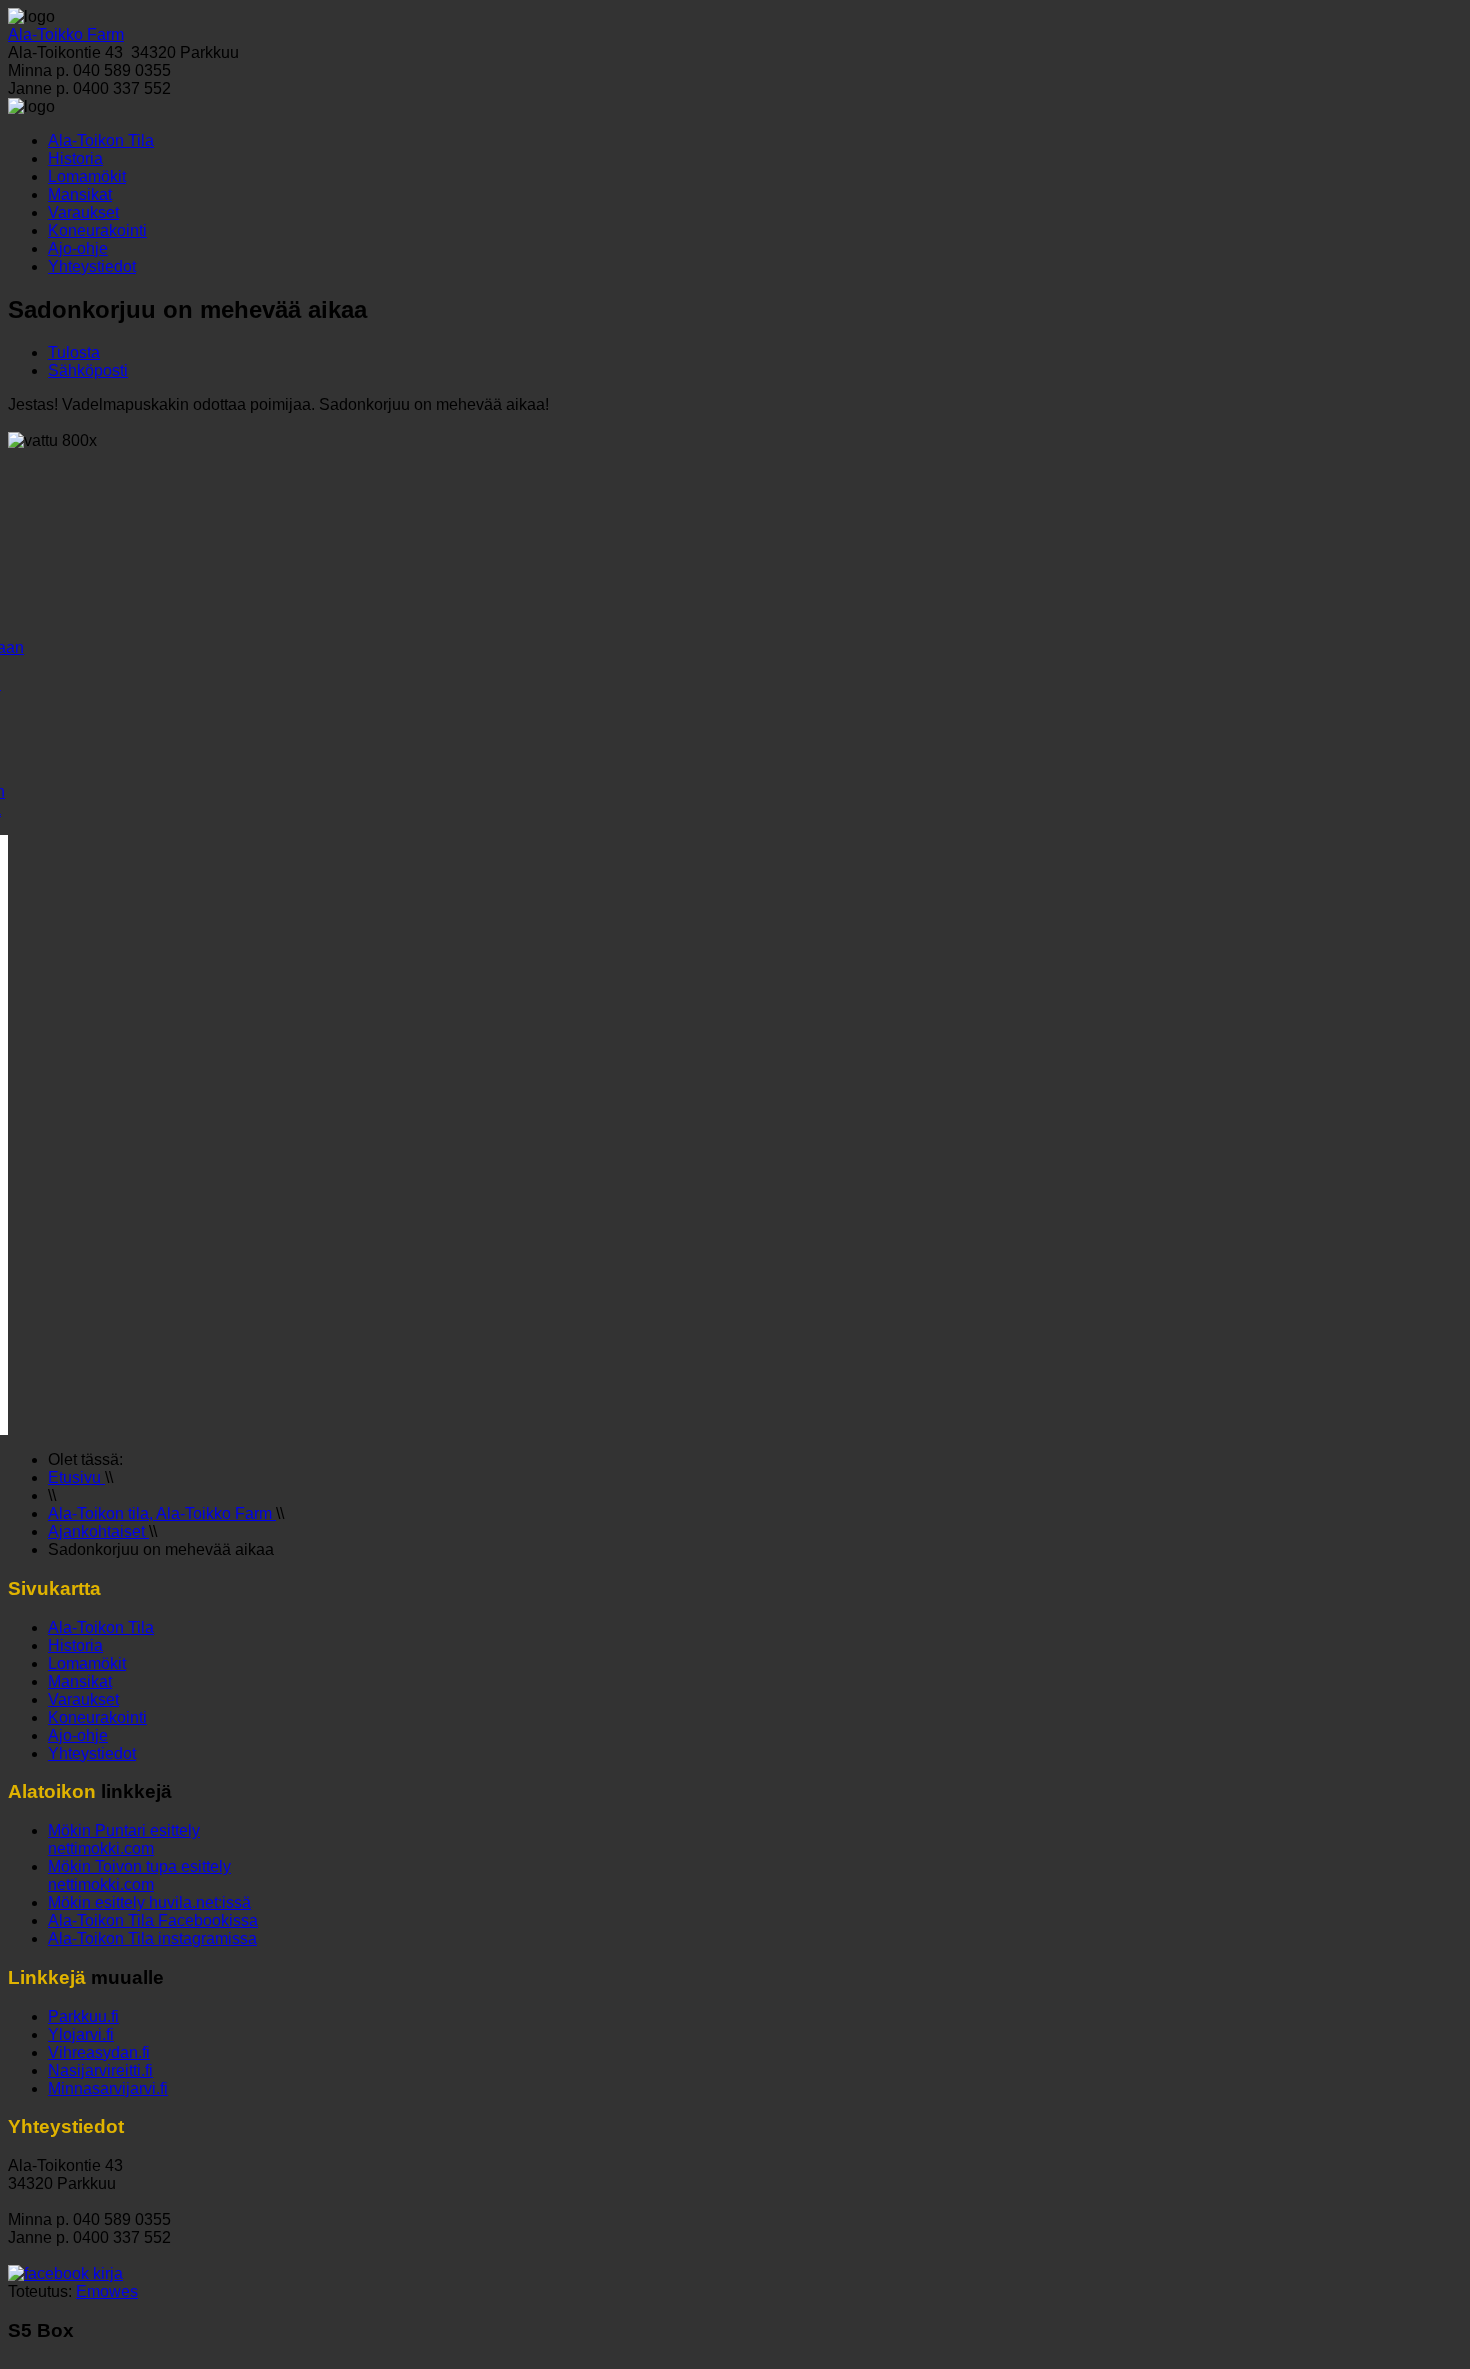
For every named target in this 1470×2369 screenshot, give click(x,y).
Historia (75, 158)
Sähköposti (88, 370)
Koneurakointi (97, 230)
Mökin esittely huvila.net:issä (149, 1902)
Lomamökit (87, 176)
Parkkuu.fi (83, 2016)
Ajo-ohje (78, 248)
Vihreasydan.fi (99, 2052)
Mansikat (80, 194)
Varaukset (83, 212)
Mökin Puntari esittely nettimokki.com (124, 1839)
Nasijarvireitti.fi (100, 2070)
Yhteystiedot (92, 266)
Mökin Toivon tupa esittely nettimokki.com (139, 1875)
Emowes (107, 2291)
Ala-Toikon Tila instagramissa (152, 1938)
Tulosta (74, 352)
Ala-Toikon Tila (101, 140)
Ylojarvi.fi (81, 2034)
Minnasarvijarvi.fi (108, 2088)
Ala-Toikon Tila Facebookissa (153, 1920)
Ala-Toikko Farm (66, 34)
